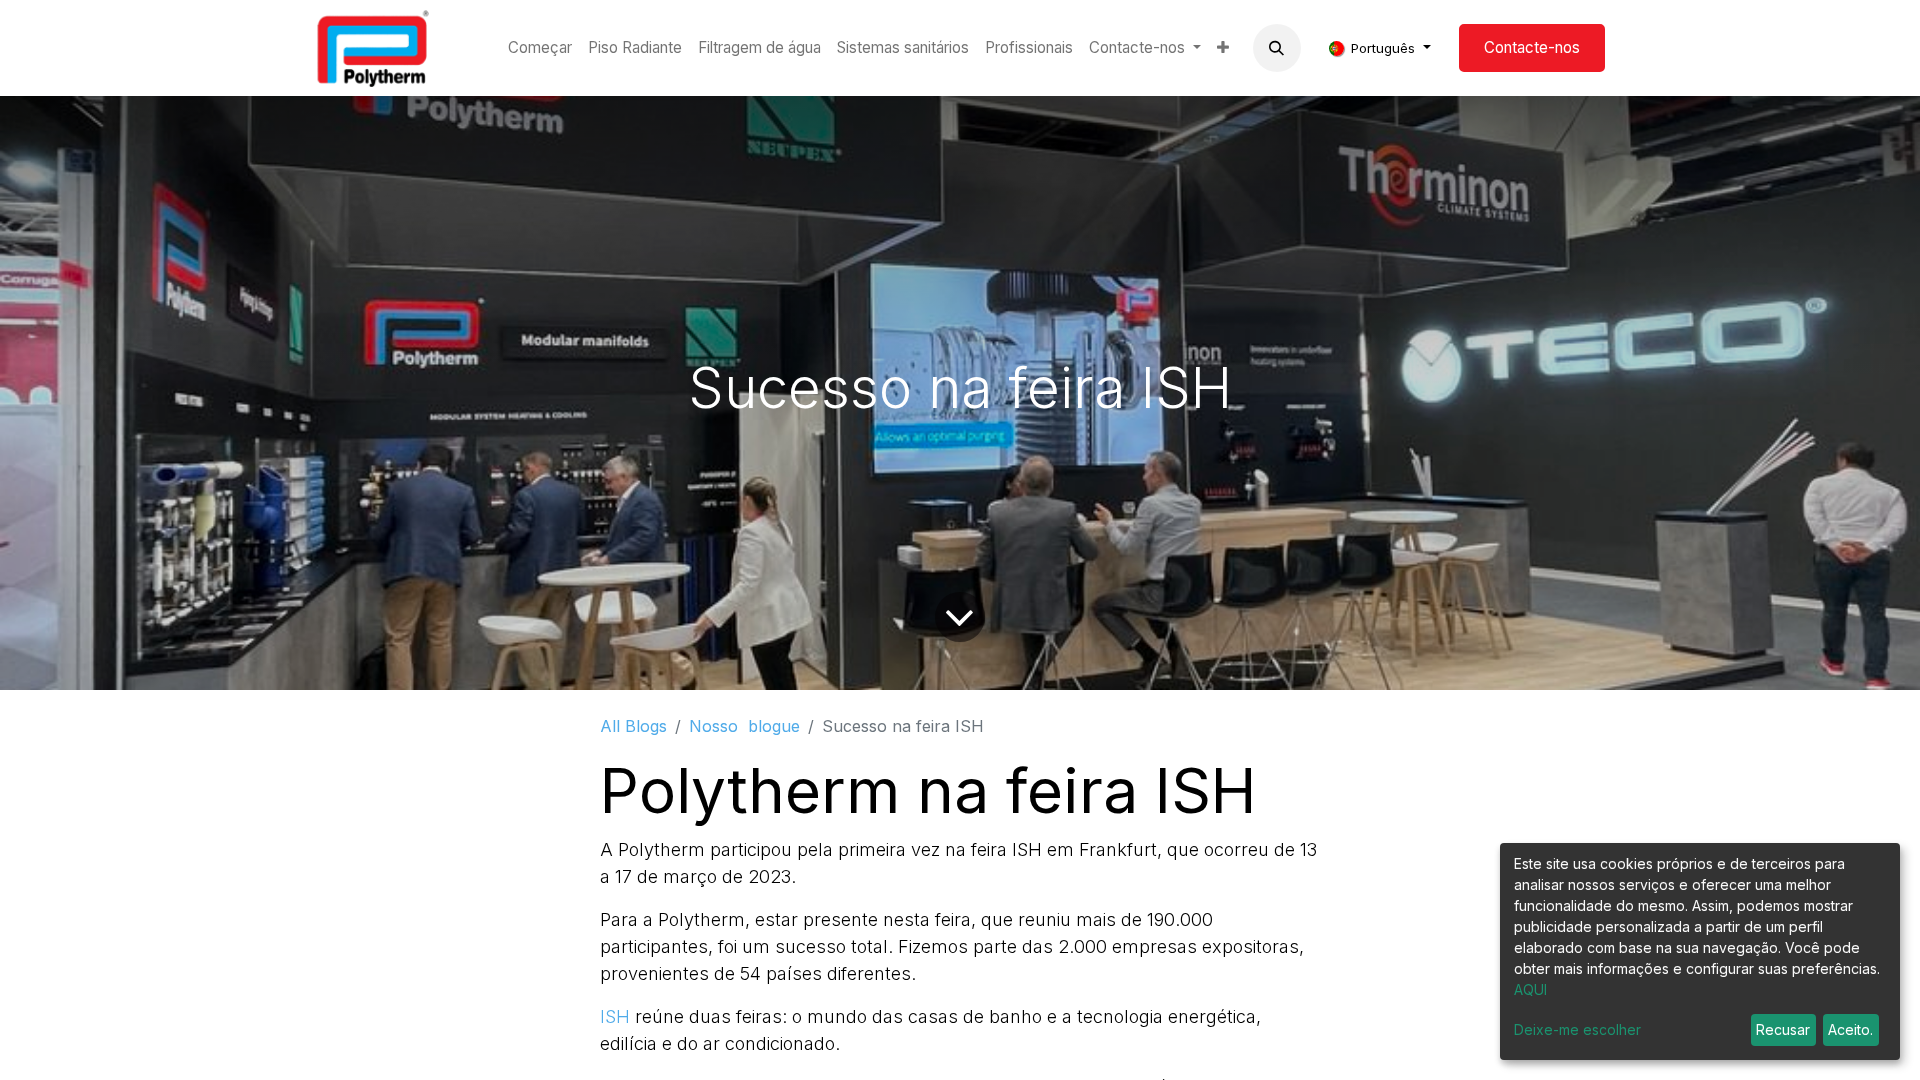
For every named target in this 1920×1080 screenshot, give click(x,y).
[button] (1277, 48)
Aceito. (1850, 1029)
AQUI (1530, 989)
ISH (617, 1016)
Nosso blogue (744, 726)
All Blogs (633, 726)
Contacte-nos (1532, 47)
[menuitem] (540, 48)
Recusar (1783, 1029)
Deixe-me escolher (1577, 1029)
